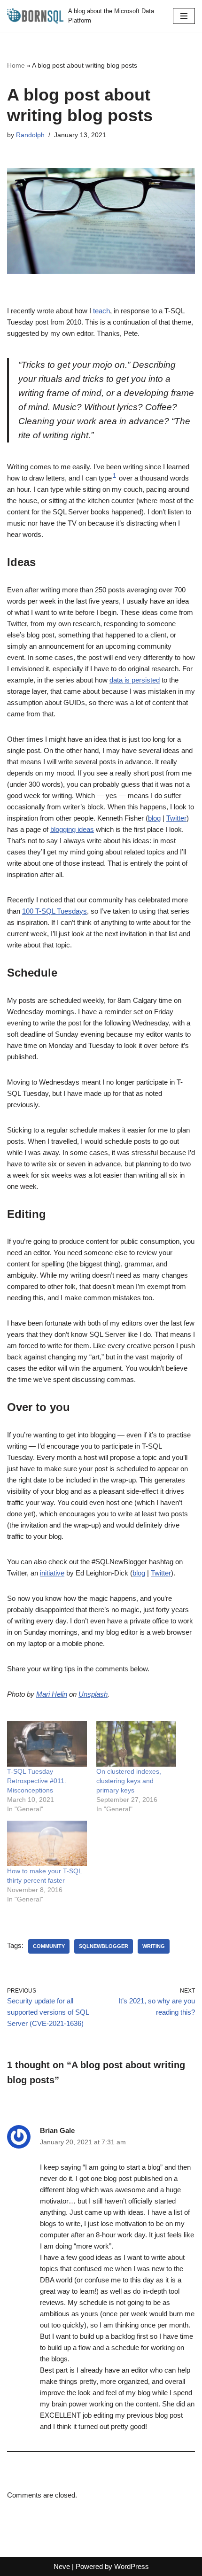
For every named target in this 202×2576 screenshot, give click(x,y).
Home (16, 65)
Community (49, 1946)
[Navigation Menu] (184, 16)
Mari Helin (52, 1694)
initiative (52, 1573)
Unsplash (93, 1694)
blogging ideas (72, 829)
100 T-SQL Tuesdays (54, 911)
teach (101, 311)
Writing (154, 1946)
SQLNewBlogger (104, 1946)
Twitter (176, 818)
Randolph (30, 135)
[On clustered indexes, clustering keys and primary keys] (136, 1744)
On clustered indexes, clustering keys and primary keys (129, 1781)
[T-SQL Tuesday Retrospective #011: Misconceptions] (47, 1744)
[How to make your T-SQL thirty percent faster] (47, 1843)
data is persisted (135, 680)
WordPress (132, 2566)
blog (154, 818)
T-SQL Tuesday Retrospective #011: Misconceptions (37, 1781)
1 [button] (114, 476)
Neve (62, 2566)
